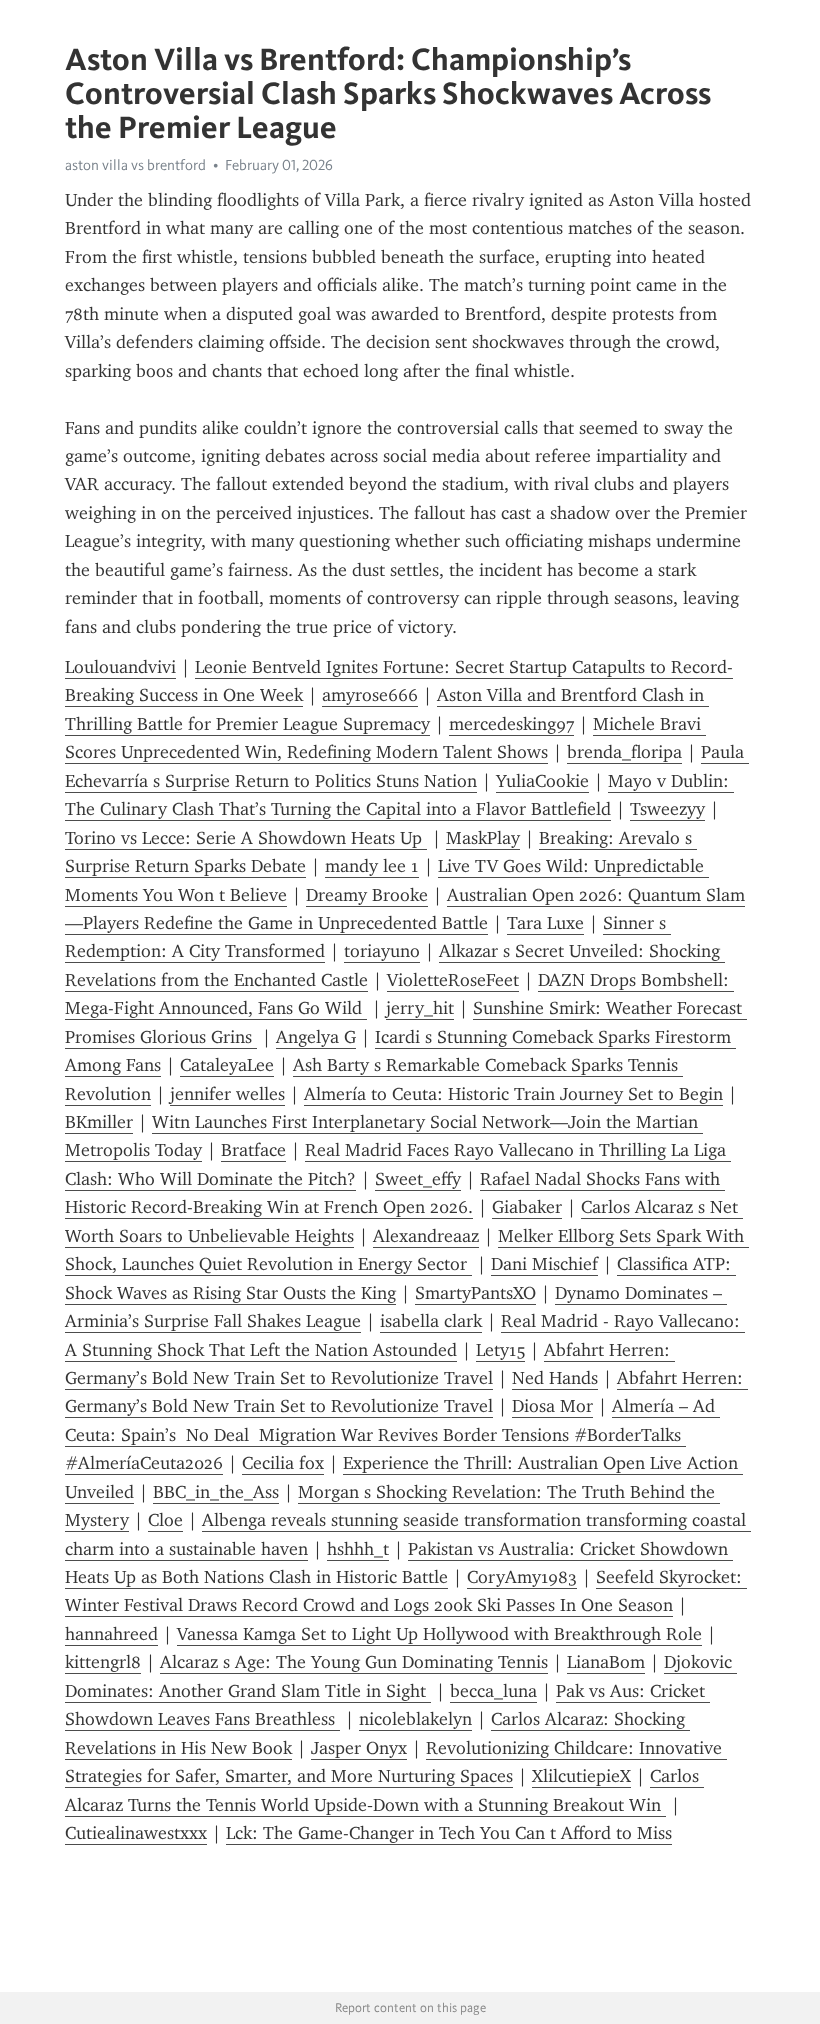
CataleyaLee (227, 1065)
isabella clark (431, 1321)
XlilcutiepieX (581, 1776)
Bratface (253, 1150)
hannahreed (111, 1634)
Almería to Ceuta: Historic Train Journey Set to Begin (513, 1094)
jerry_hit (420, 1008)
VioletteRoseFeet (453, 980)
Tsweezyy (667, 809)
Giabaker (527, 1207)
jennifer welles (227, 1094)
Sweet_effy (418, 1179)
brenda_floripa (624, 752)
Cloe (165, 1520)
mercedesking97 (511, 724)
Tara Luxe (545, 923)
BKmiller (99, 1122)
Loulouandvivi (120, 667)
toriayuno (382, 951)
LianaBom (606, 1662)
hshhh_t (358, 1549)
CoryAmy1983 (522, 1577)
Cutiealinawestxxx (136, 1833)
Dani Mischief (544, 1264)
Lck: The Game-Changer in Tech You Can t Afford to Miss (449, 1833)
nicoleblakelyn (415, 1719)
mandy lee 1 (372, 866)
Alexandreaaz (426, 1236)
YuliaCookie (542, 781)
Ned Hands (555, 1378)
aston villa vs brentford (135, 165)
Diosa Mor (552, 1406)
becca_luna (493, 1691)
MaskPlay (483, 838)
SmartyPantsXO (475, 1293)
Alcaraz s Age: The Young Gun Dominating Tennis (354, 1662)
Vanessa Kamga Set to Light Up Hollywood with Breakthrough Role (439, 1634)
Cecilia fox (283, 1463)
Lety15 (500, 1350)
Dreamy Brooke (367, 895)
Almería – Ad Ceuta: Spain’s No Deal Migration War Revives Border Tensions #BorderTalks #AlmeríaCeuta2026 (392, 1434)
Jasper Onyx (359, 1748)
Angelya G (316, 1037)
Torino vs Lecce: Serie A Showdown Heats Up (246, 838)
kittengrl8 (103, 1662)
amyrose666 (370, 695)
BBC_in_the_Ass (216, 1492)
